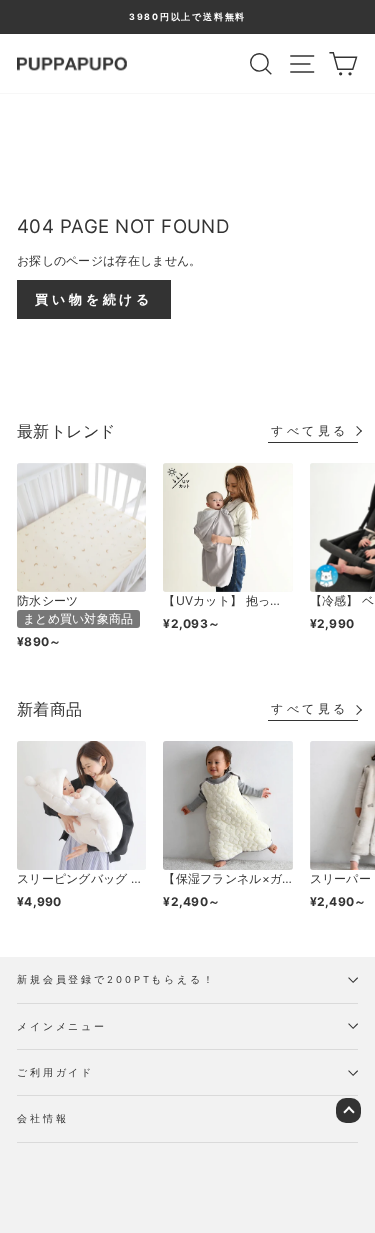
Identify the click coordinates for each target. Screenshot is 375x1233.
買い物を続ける (94, 299)
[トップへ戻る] (348, 1110)
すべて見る (310, 430)
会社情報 (42, 1118)
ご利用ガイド (55, 1072)
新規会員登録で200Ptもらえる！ (116, 979)
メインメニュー (62, 1026)
